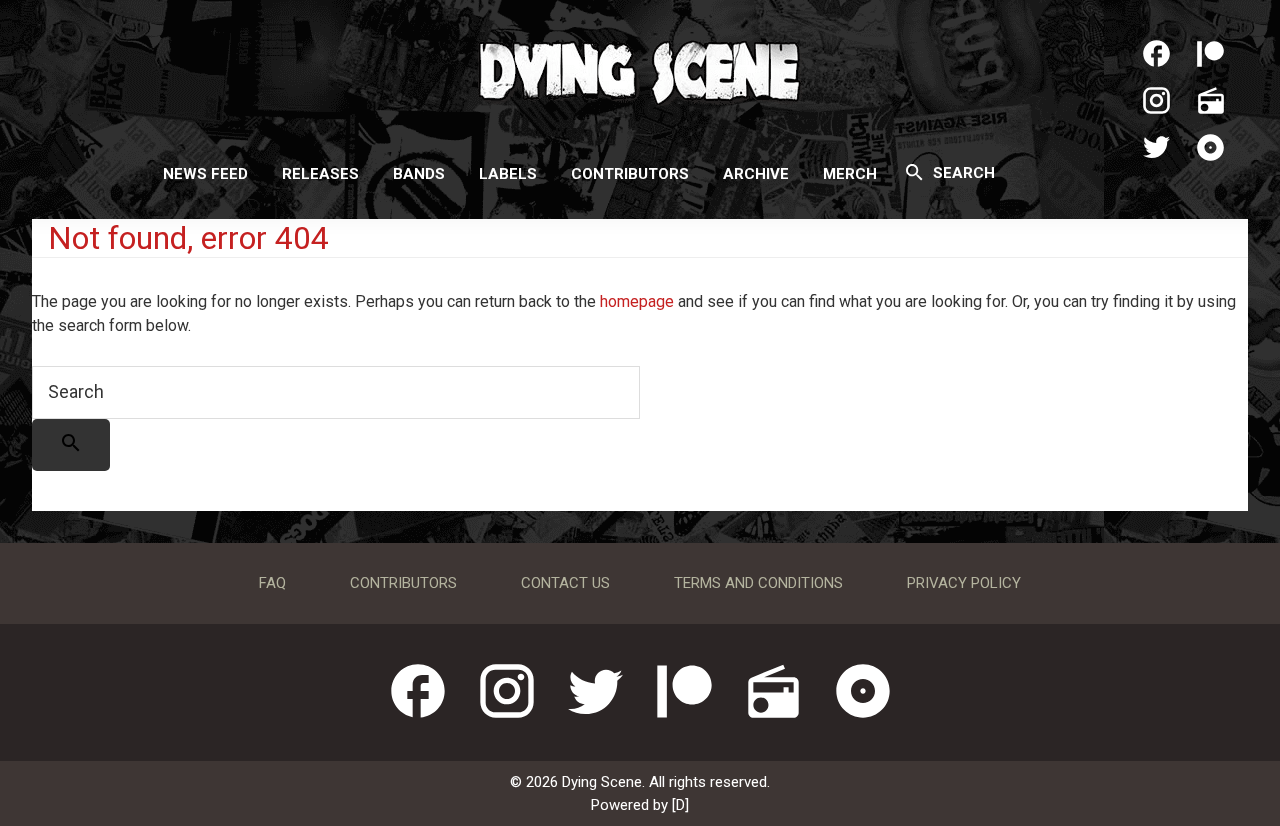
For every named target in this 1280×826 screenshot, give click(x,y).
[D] (680, 805)
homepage (637, 301)
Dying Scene (640, 70)
